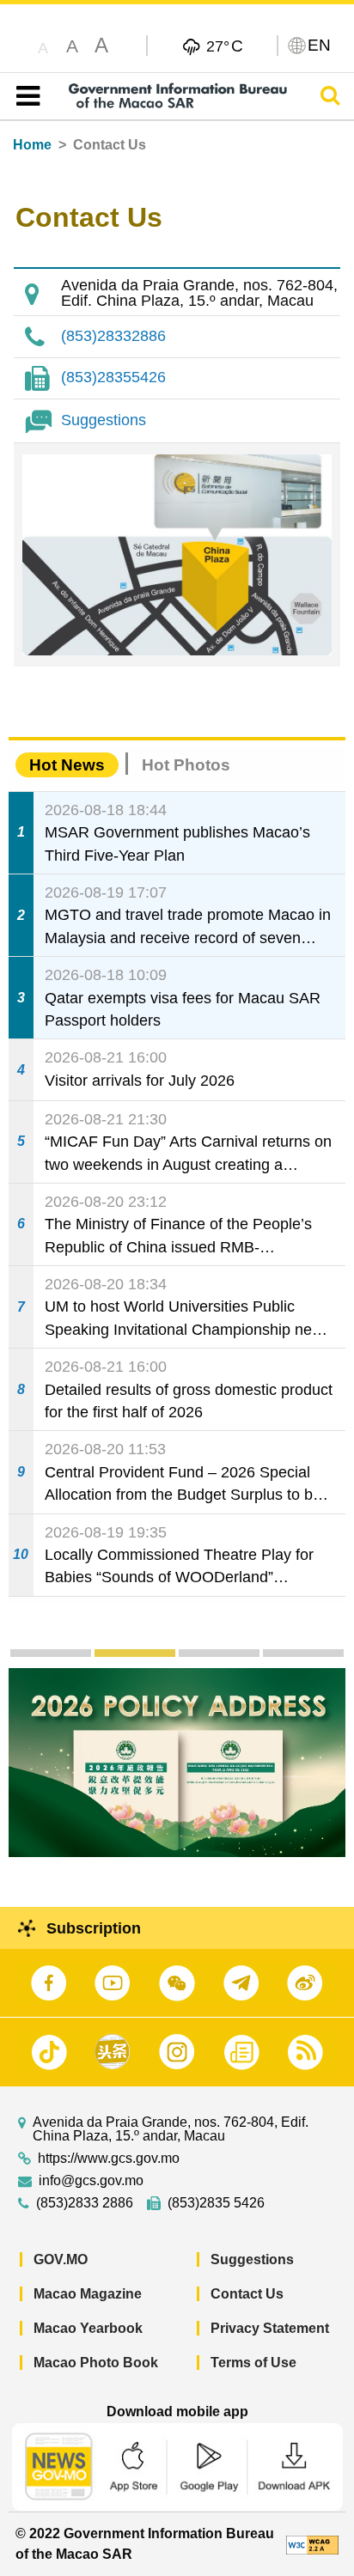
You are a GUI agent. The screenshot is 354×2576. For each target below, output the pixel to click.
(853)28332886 (113, 336)
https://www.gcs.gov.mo (109, 2159)
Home (32, 145)
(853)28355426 (113, 377)
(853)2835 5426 (216, 2203)
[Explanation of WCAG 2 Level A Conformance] (312, 2544)
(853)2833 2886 (85, 2203)
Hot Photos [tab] (186, 765)
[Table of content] (24, 96)
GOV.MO (61, 2259)
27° (225, 46)
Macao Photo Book (96, 2363)
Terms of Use (253, 2363)
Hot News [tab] (67, 765)
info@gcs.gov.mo (91, 2181)
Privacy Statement (270, 2328)
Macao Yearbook (88, 2328)
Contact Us (247, 2294)
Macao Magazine (88, 2294)
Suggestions (104, 420)
